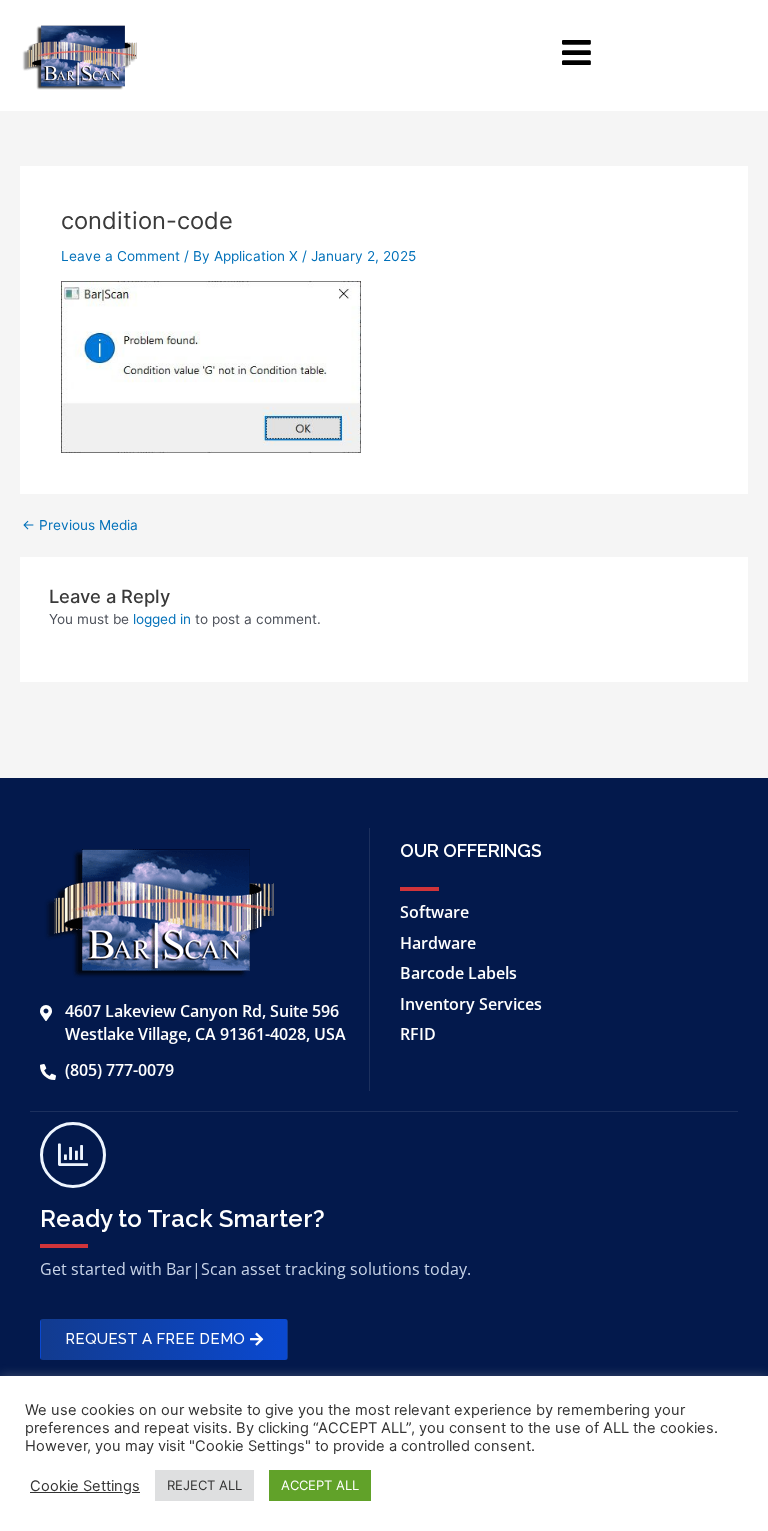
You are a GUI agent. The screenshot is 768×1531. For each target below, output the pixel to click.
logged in (162, 619)
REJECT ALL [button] (204, 1485)
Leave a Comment (120, 256)
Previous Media (80, 526)
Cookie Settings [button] (85, 1486)
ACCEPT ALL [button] (320, 1485)
